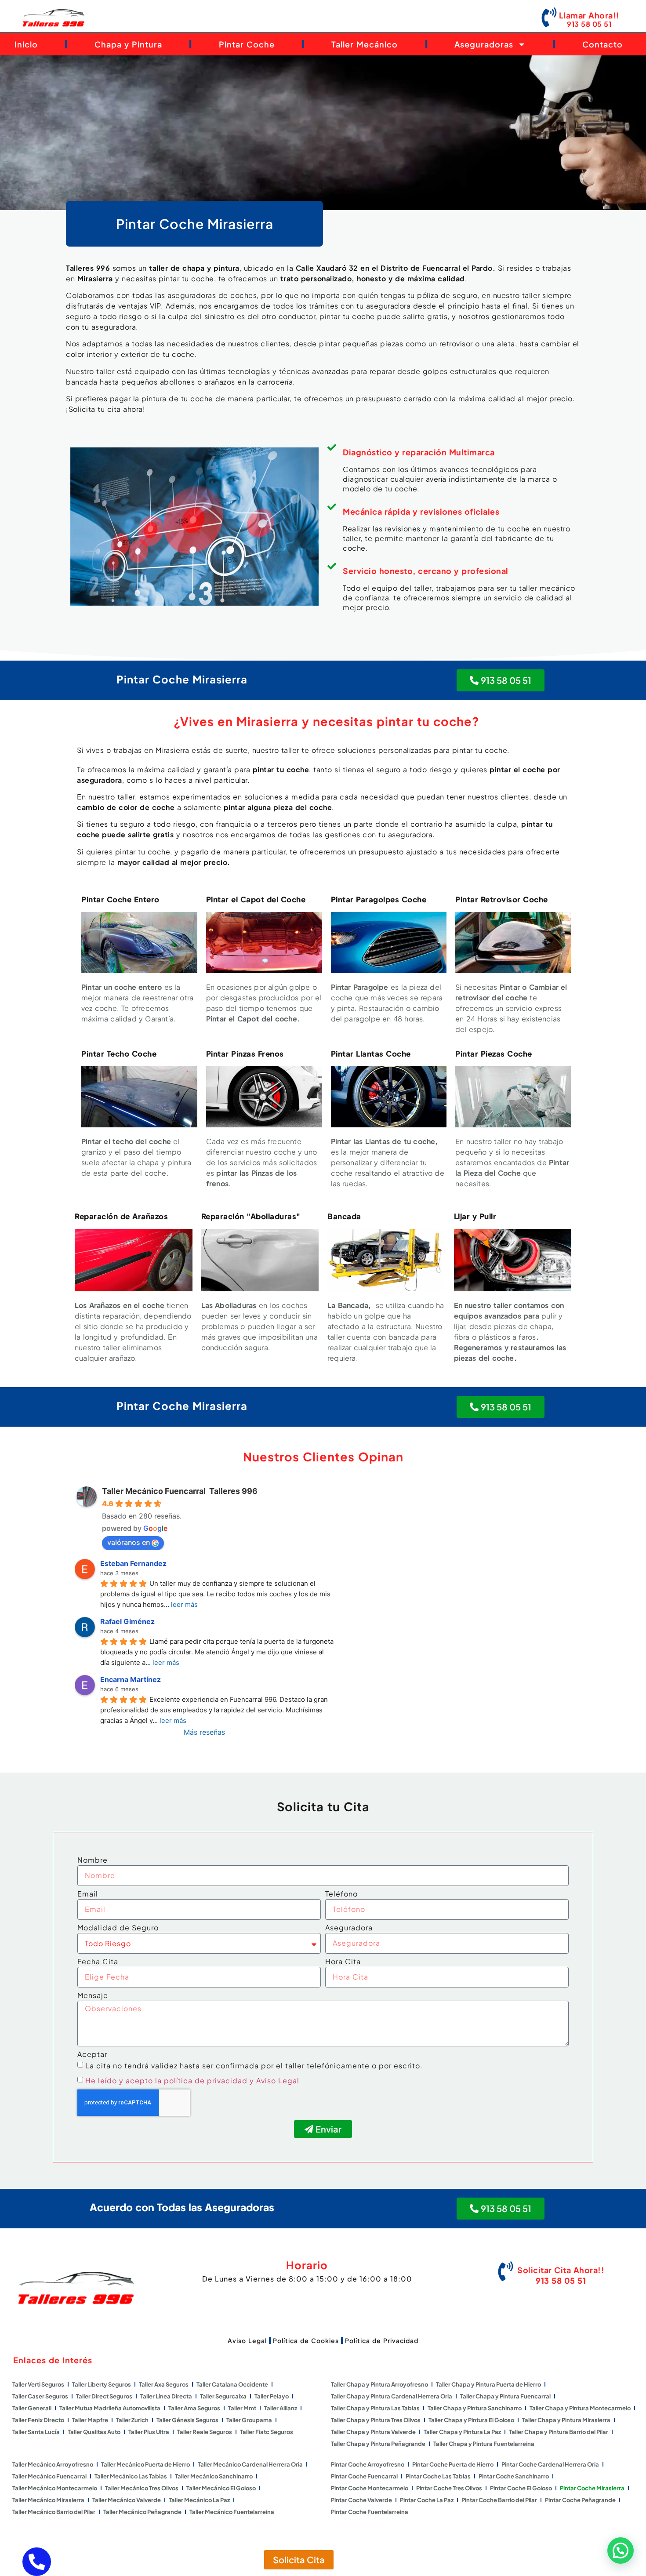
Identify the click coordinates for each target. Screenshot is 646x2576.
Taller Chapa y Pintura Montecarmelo (580, 2408)
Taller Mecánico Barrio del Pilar (54, 2512)
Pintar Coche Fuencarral (364, 2476)
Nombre (93, 1860)
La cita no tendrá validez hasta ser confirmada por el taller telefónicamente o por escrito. (254, 2065)
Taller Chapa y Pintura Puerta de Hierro (488, 2384)
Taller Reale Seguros (205, 2432)
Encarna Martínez (131, 1679)
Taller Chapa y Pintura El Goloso (471, 2420)
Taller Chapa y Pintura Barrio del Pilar (559, 2432)
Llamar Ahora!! (589, 15)
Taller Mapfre (90, 2420)
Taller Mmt (242, 2408)
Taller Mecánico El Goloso (221, 2488)
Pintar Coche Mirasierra (592, 2488)
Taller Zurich (132, 2420)
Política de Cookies (306, 2340)
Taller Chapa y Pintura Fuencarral (505, 2396)
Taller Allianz (281, 2408)
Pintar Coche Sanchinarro (514, 2476)
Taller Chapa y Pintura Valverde (373, 2432)
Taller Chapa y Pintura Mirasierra (566, 2420)
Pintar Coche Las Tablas (438, 2476)
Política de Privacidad (382, 2340)
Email (88, 1894)
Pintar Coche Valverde (361, 2500)
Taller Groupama (249, 2420)
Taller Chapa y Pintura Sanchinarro (475, 2408)
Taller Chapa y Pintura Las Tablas (375, 2408)
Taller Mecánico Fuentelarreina (232, 2512)
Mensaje (93, 1996)
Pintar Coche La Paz (427, 2500)
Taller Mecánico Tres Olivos (142, 2488)
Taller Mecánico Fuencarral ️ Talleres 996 (180, 1491)
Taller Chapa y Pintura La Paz (462, 2432)
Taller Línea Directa (166, 2396)
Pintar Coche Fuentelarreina (370, 2512)
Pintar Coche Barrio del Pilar (499, 2500)
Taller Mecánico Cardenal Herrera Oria (250, 2464)
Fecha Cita (98, 1962)
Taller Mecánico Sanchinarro (214, 2476)
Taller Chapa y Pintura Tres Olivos (376, 2420)
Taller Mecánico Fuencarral (49, 2476)
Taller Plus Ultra (149, 2432)
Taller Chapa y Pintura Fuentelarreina (484, 2444)
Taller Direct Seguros (104, 2396)
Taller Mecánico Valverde (127, 2500)
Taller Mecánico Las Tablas (131, 2476)
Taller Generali (32, 2408)
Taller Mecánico (365, 44)
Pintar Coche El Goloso (521, 2488)
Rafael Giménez (127, 1621)
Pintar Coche (247, 44)
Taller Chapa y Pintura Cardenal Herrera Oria (392, 2396)
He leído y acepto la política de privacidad (166, 2080)
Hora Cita (343, 1962)
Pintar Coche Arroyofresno (368, 2464)
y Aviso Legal (274, 2080)
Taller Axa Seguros (164, 2384)
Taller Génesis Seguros (187, 2420)
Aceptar (92, 2055)
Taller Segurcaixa (223, 2396)
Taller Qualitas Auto (94, 2432)
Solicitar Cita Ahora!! (561, 2270)
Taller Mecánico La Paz (199, 2500)
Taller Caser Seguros (40, 2396)
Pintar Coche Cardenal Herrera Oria (550, 2464)
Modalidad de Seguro (118, 1928)
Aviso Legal (247, 2340)
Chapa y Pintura (128, 44)
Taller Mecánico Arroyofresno (53, 2464)
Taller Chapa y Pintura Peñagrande (378, 2444)
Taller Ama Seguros (194, 2408)
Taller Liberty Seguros (102, 2384)
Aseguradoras (484, 44)
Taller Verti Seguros (38, 2384)
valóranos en (129, 1542)
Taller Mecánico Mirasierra (48, 2500)
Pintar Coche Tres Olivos (449, 2488)
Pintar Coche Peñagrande (580, 2500)
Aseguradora (349, 1928)
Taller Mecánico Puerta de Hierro (145, 2464)
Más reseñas (204, 1732)
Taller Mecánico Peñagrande (142, 2512)
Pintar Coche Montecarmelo (370, 2488)
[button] (621, 2551)
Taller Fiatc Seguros (267, 2432)
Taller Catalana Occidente (232, 2384)
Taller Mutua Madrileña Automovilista (110, 2408)
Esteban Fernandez (133, 1563)
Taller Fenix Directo (38, 2420)
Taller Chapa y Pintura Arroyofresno (379, 2384)
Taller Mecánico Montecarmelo (55, 2488)
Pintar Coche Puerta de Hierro (453, 2464)
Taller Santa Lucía (36, 2432)
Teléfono (341, 1894)
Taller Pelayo (272, 2396)
